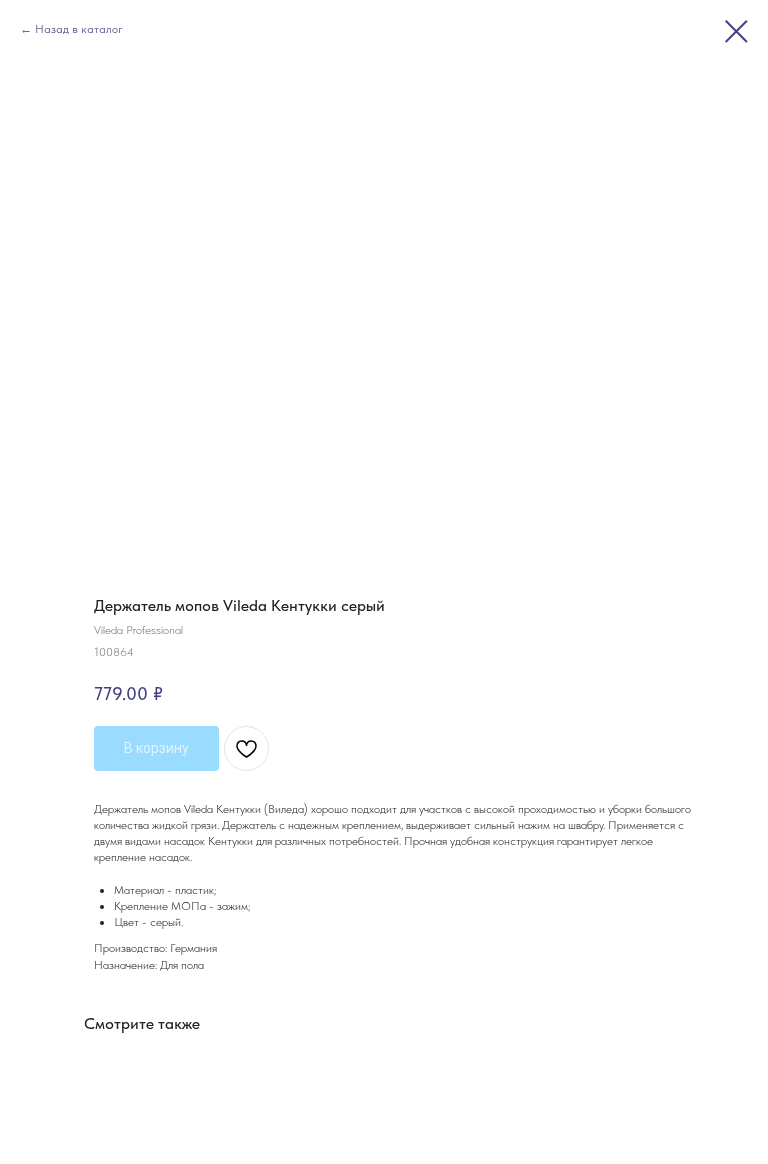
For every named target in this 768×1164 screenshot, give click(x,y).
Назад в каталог (79, 29)
